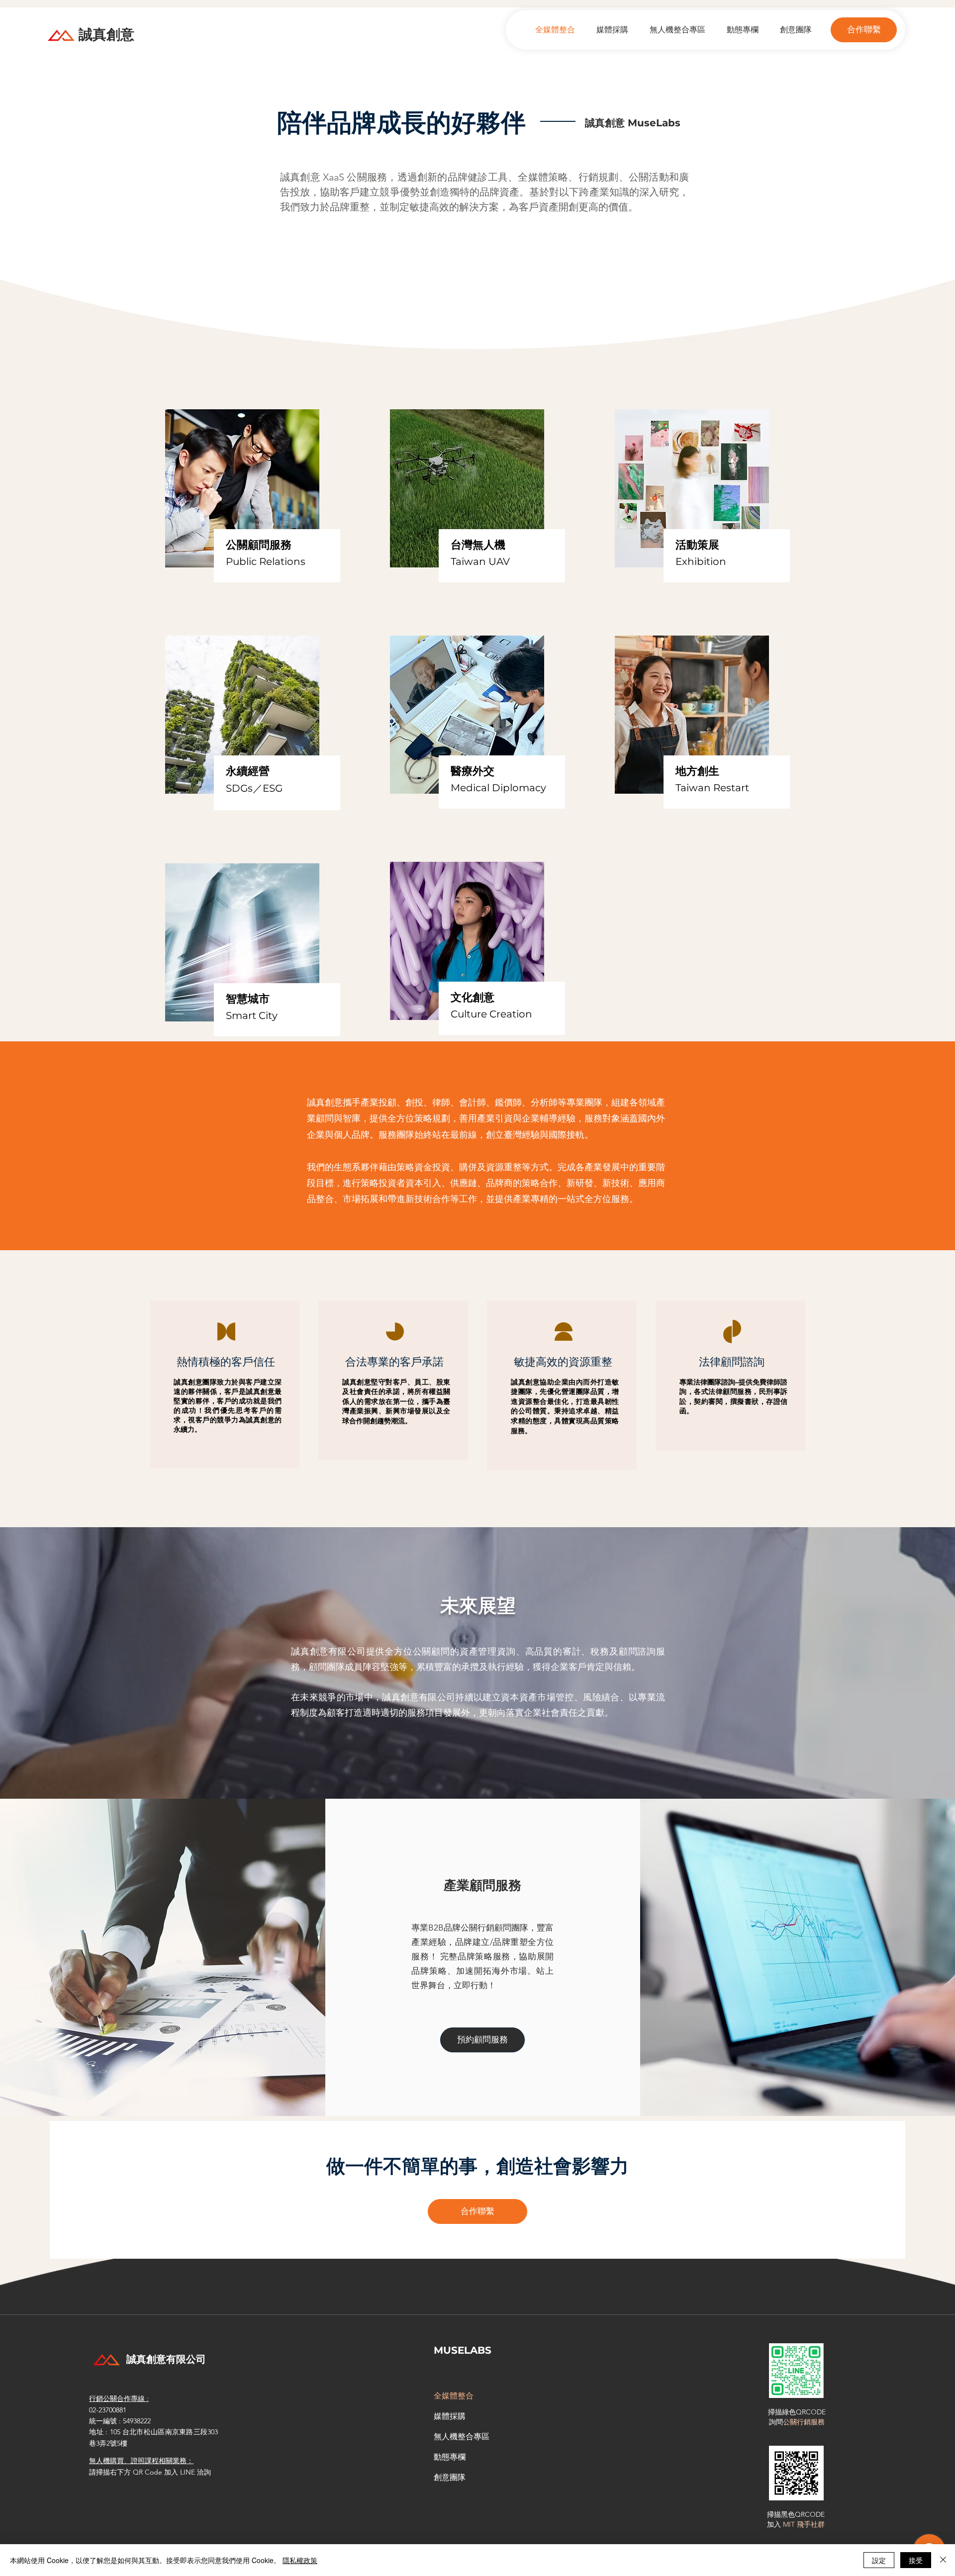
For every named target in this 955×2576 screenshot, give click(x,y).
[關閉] (943, 2560)
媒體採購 (450, 2416)
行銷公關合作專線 (118, 2398)
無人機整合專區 (462, 2437)
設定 (879, 2560)
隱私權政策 (300, 2560)
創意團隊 (450, 2477)
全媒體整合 (454, 2396)
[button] (864, 30)
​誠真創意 (106, 34)
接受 (916, 2560)
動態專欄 (450, 2457)
